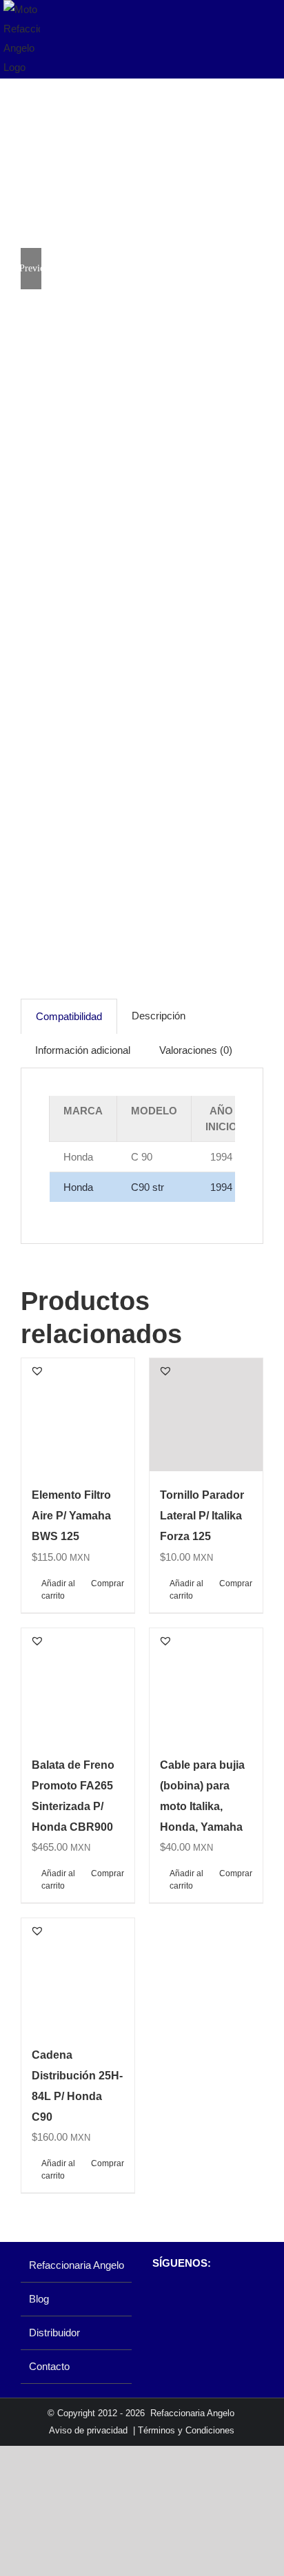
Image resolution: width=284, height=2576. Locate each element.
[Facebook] (159, 2299)
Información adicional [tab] (83, 1050)
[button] (37, 1371)
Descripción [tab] (159, 1016)
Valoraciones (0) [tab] (196, 1050)
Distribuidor (54, 2333)
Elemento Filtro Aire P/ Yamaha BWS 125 (71, 1516)
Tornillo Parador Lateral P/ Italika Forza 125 (202, 1516)
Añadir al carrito (58, 1590)
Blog (39, 2299)
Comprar (108, 1583)
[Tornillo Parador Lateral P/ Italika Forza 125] (206, 1415)
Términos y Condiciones (186, 2430)
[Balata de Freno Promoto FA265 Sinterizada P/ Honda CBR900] (78, 1685)
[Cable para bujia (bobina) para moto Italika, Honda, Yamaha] (206, 1685)
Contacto (49, 2366)
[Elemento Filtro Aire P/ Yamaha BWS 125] (78, 1415)
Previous (31, 268)
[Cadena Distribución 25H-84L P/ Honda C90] (78, 1975)
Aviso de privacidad (88, 2430)
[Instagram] (182, 2299)
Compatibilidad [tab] (69, 1016)
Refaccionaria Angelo (77, 2265)
